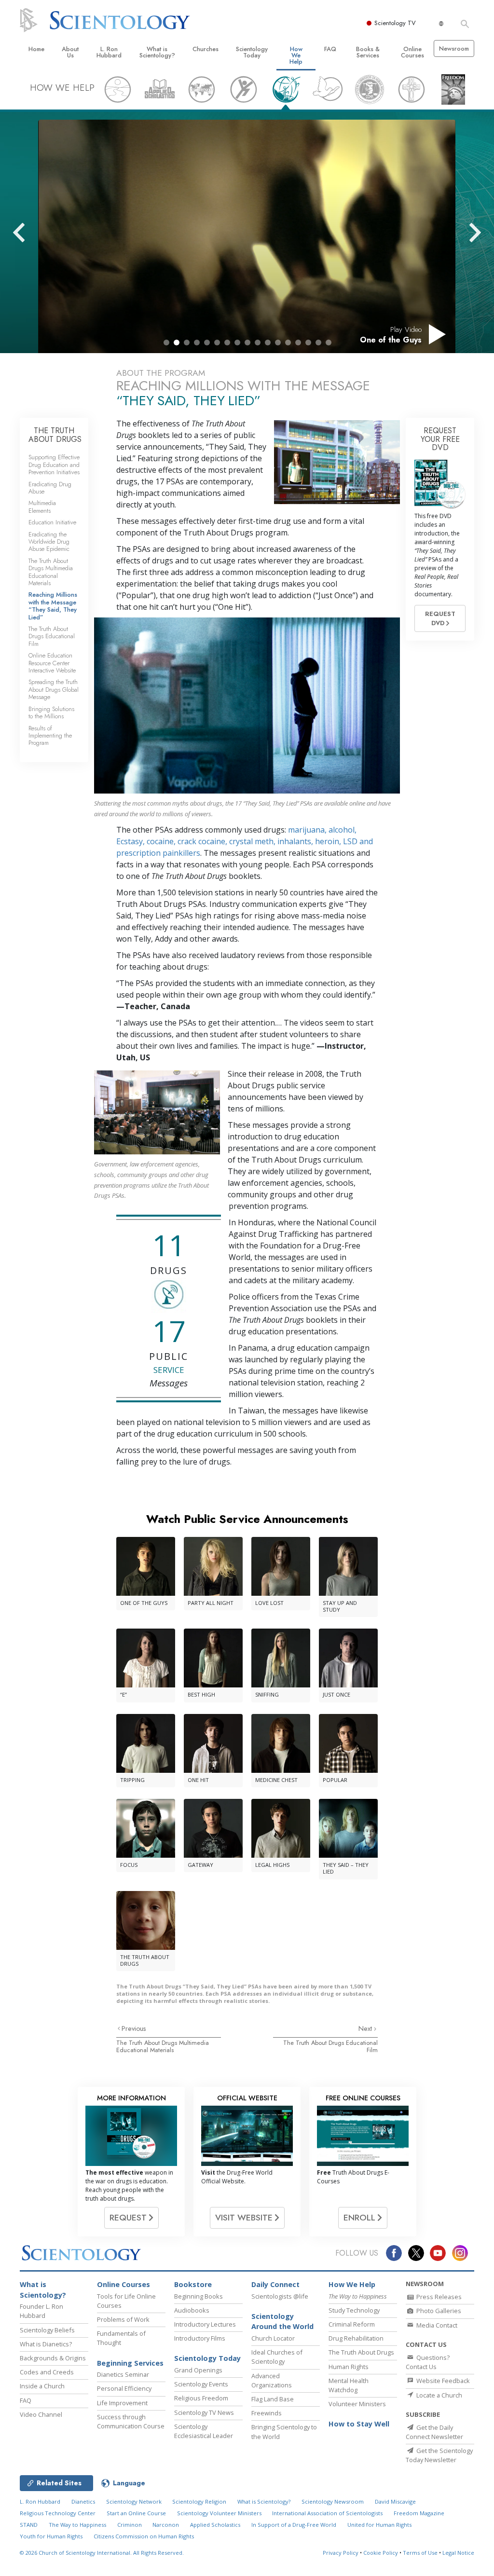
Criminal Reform (352, 2324)
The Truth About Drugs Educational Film (330, 2046)
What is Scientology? (157, 52)
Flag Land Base (273, 2399)
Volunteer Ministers (357, 2404)
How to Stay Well (359, 2424)
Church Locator (273, 2338)
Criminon (130, 2525)
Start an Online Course (136, 2513)
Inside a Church (42, 2386)
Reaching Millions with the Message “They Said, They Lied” (53, 606)
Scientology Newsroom (333, 2501)
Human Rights (349, 2367)
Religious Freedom (201, 2398)
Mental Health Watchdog (349, 2385)
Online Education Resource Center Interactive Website (52, 663)
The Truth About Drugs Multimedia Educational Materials (163, 2046)
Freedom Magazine (419, 2513)
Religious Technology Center (58, 2513)
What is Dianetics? (46, 2344)
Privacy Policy (341, 2553)
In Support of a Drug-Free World (294, 2525)
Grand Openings (198, 2370)
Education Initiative (52, 522)
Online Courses (412, 52)
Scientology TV (395, 23)
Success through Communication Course (131, 2421)
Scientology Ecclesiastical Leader (204, 2431)
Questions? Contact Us (428, 2362)
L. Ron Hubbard (109, 52)
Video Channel (41, 2414)
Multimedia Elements (42, 507)
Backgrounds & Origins (53, 2358)
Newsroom (454, 48)
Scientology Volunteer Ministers (219, 2513)
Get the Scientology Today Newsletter (439, 2455)
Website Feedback (442, 2381)
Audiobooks (192, 2310)
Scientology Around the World (282, 2322)
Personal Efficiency (124, 2388)
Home (36, 49)
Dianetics (83, 2501)
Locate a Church (439, 2395)
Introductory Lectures (205, 2324)
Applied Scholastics (215, 2525)
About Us (70, 52)
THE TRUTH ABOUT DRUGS (55, 435)
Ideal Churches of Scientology (277, 2357)
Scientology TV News (204, 2412)
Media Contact (436, 2325)
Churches (206, 49)
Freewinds (267, 2413)
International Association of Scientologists (327, 2513)
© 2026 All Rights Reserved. (102, 2553)
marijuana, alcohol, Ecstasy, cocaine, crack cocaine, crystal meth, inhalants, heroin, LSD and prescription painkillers (245, 841)
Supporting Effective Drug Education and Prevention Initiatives (54, 465)
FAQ (330, 49)
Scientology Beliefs (47, 2330)
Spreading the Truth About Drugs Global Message (54, 689)
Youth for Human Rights (51, 2536)
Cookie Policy (381, 2553)
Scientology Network (134, 2501)
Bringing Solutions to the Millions (51, 713)
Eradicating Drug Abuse (50, 488)
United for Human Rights (379, 2525)
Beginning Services (130, 2363)
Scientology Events (201, 2384)
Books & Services (368, 52)
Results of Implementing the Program (50, 736)
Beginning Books (199, 2296)
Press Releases (438, 2297)
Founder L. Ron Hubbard (41, 2311)
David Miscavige (395, 2501)
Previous (134, 2028)
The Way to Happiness (77, 2525)
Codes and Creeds (47, 2372)
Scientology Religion (199, 2501)
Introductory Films (200, 2338)
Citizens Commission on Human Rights (144, 2536)
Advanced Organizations (272, 2380)
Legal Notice (458, 2553)
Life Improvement (122, 2403)
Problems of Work (123, 2319)
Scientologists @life (280, 2296)
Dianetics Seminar (123, 2374)
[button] (166, 343)
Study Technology (354, 2310)
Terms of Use (420, 2553)
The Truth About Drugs (361, 2352)
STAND (29, 2525)
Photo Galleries (438, 2311)
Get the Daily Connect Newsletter (434, 2432)
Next (366, 2028)
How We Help (296, 55)
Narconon (166, 2525)
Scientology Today (252, 52)
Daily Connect (275, 2284)
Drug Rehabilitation (356, 2338)
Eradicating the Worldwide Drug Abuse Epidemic (49, 542)
